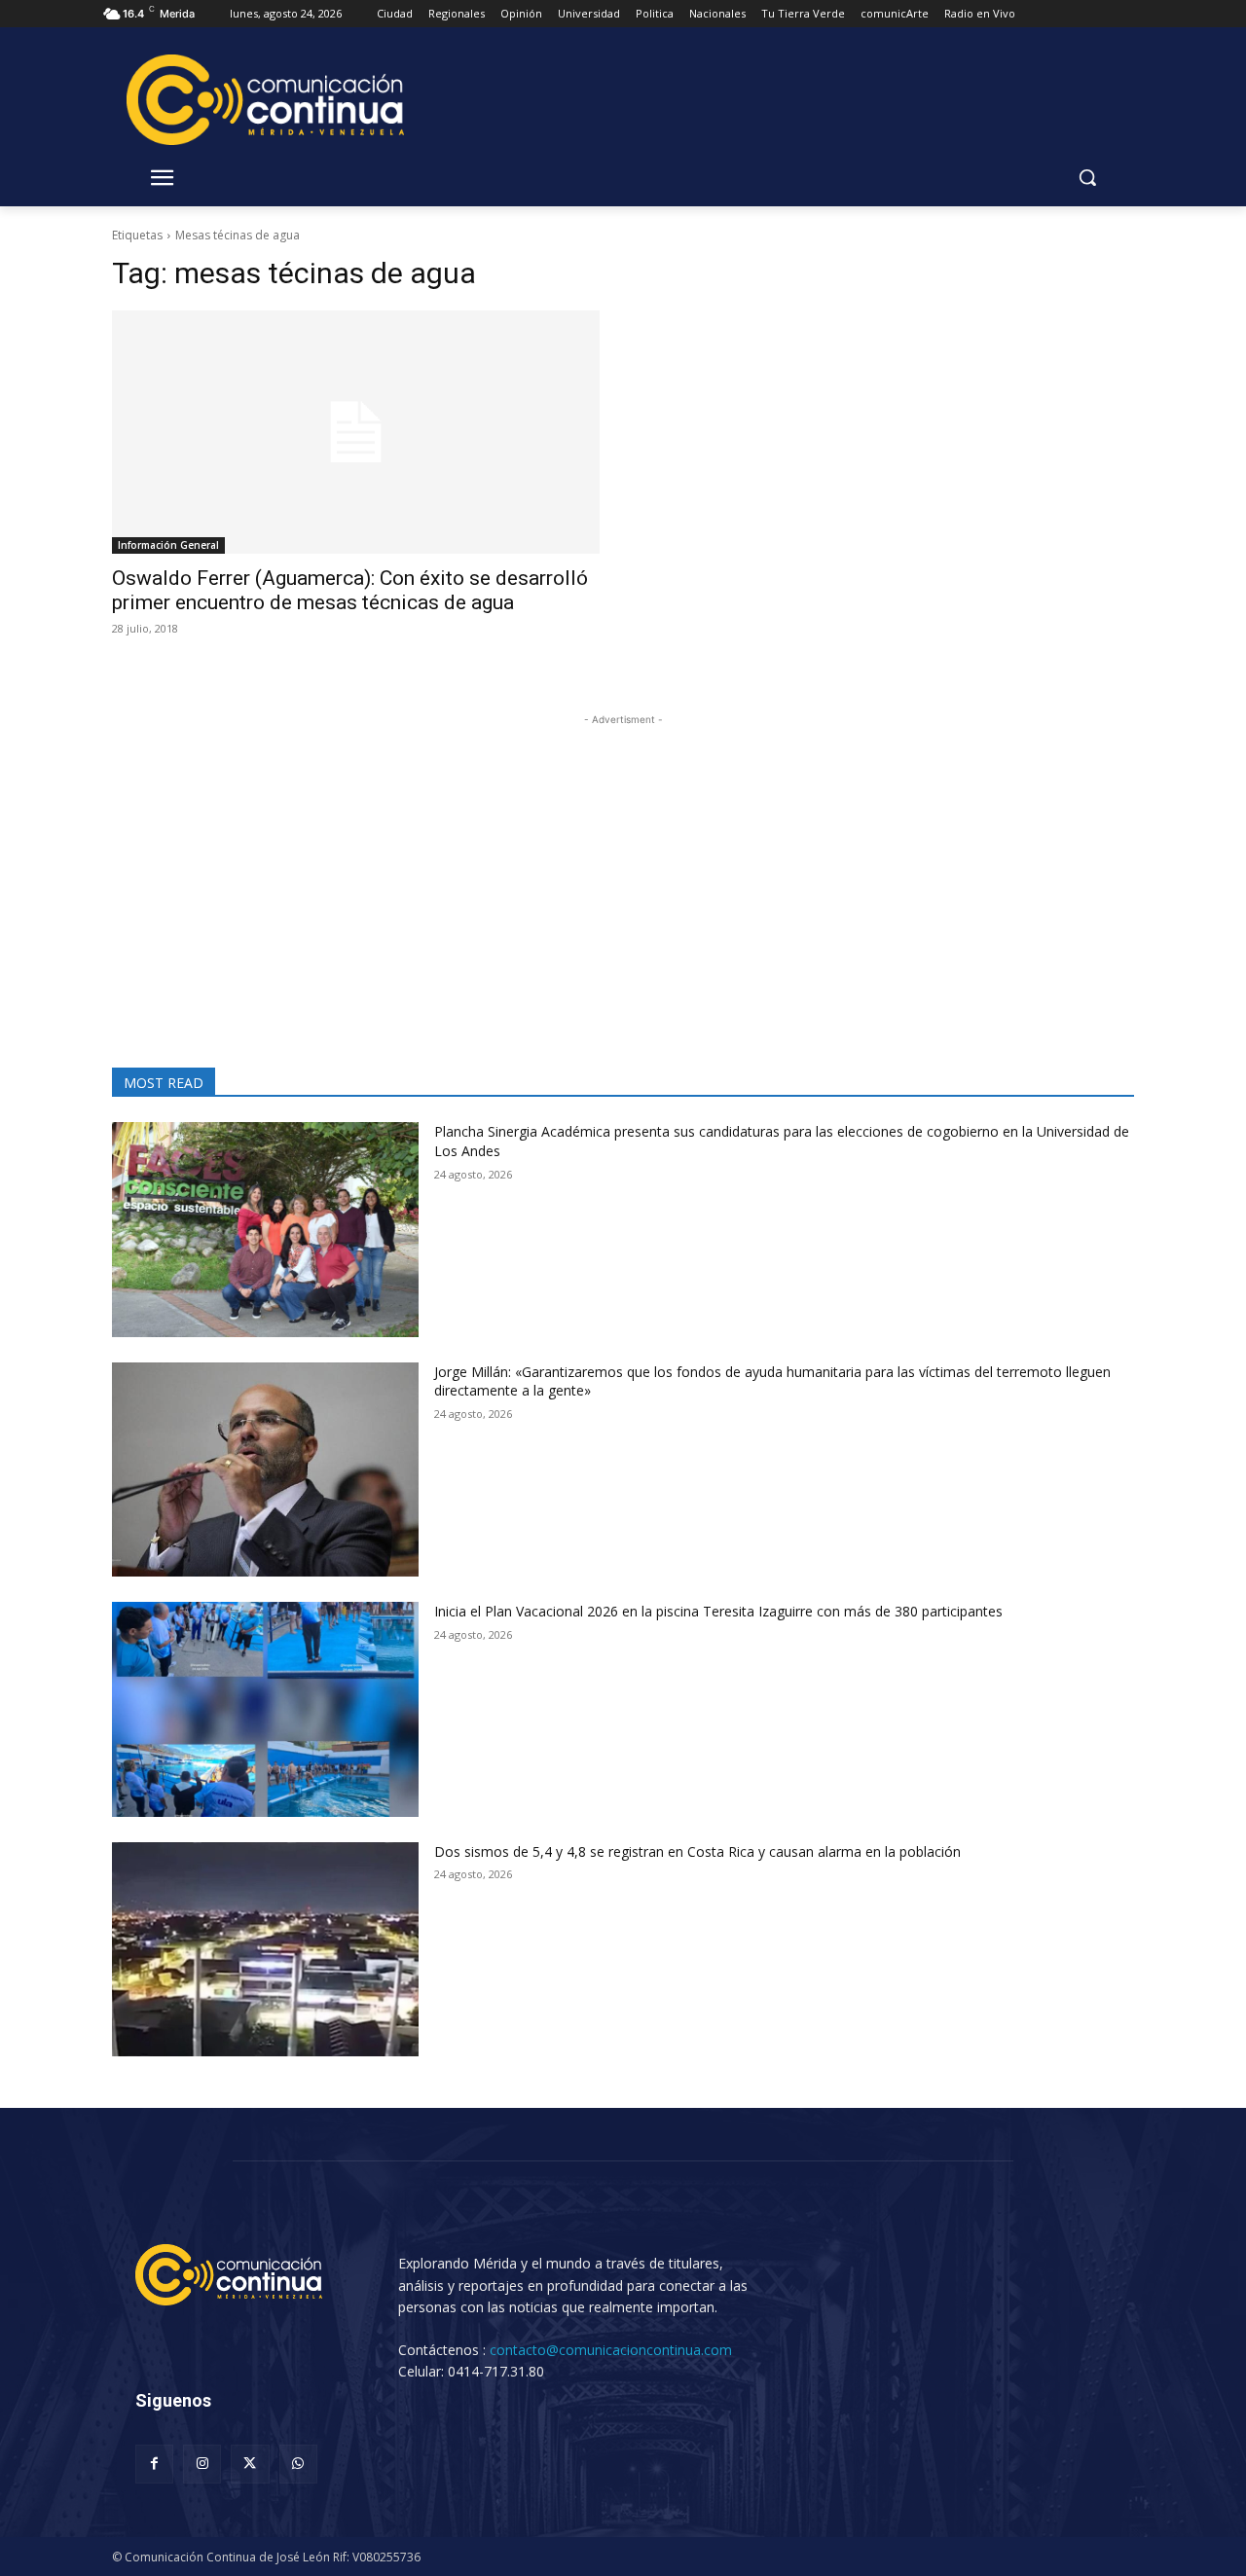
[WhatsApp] (298, 2464)
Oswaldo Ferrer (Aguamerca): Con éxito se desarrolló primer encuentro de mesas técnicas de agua (350, 590)
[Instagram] (202, 2464)
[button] (1087, 177)
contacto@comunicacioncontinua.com (611, 2350)
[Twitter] (250, 2464)
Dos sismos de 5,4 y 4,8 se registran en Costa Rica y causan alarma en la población (697, 1851)
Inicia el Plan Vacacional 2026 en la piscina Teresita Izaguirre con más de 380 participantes (718, 1611)
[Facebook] (154, 2464)
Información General (168, 545)
